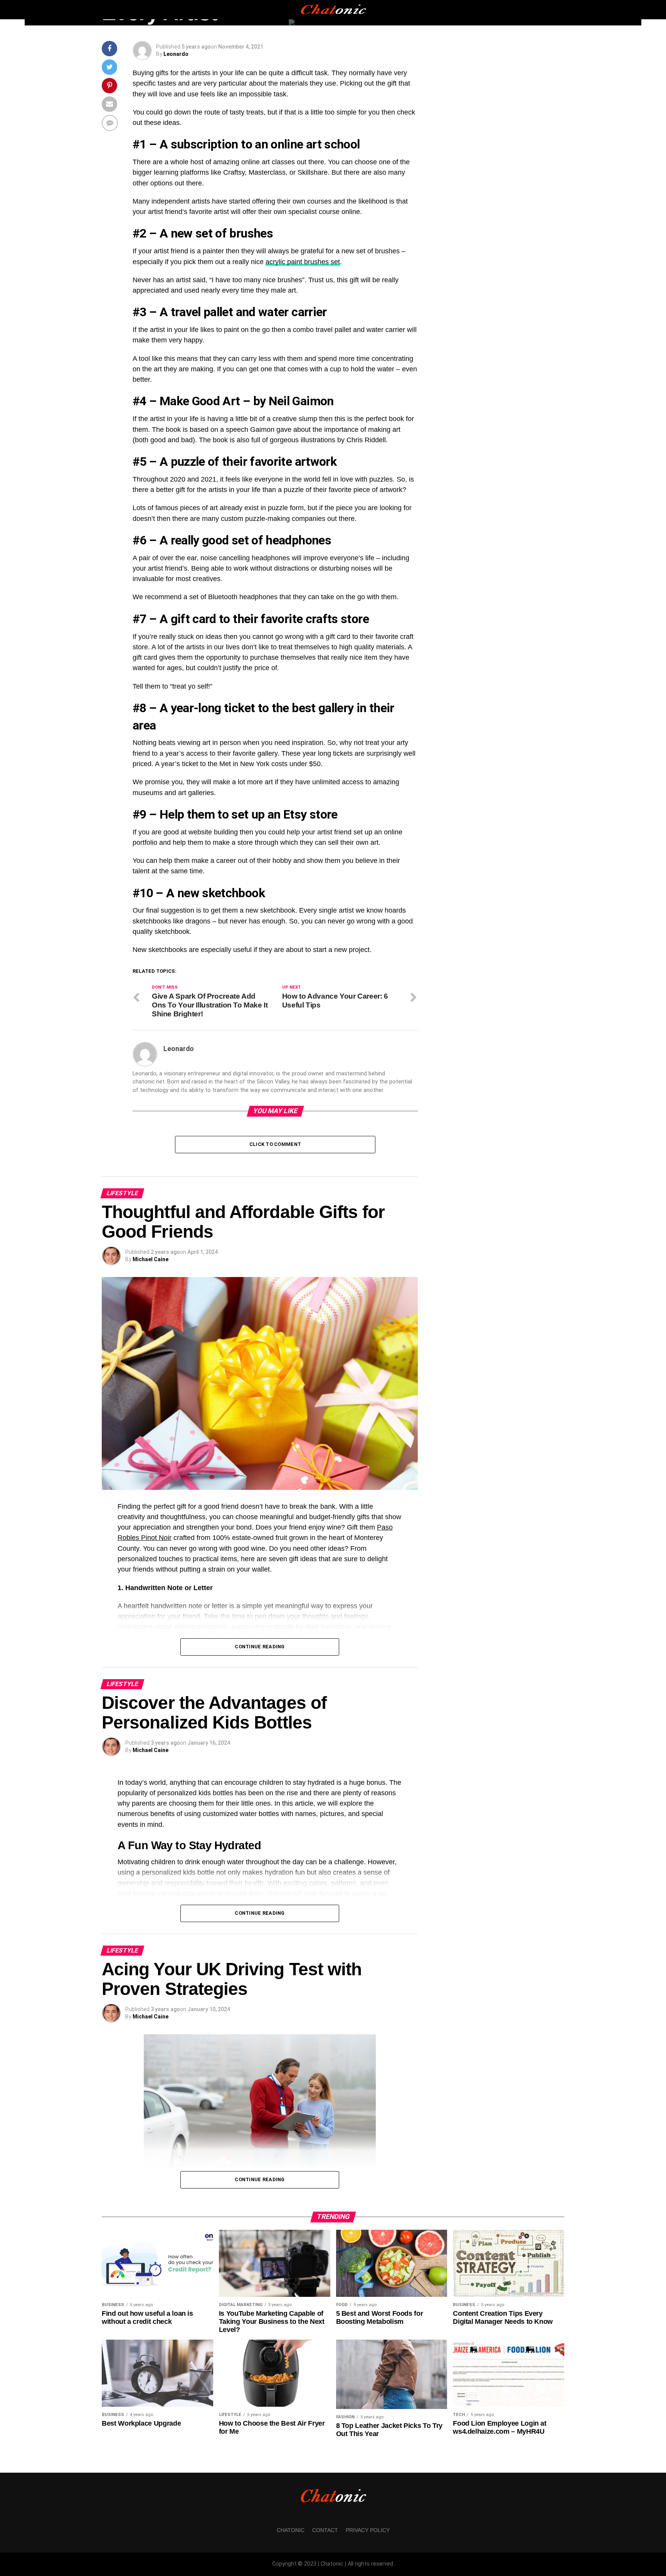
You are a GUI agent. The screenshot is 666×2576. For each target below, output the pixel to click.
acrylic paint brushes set (303, 262)
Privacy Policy (368, 2530)
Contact (325, 2530)
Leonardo (176, 54)
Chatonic (291, 2530)
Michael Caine (151, 1259)
